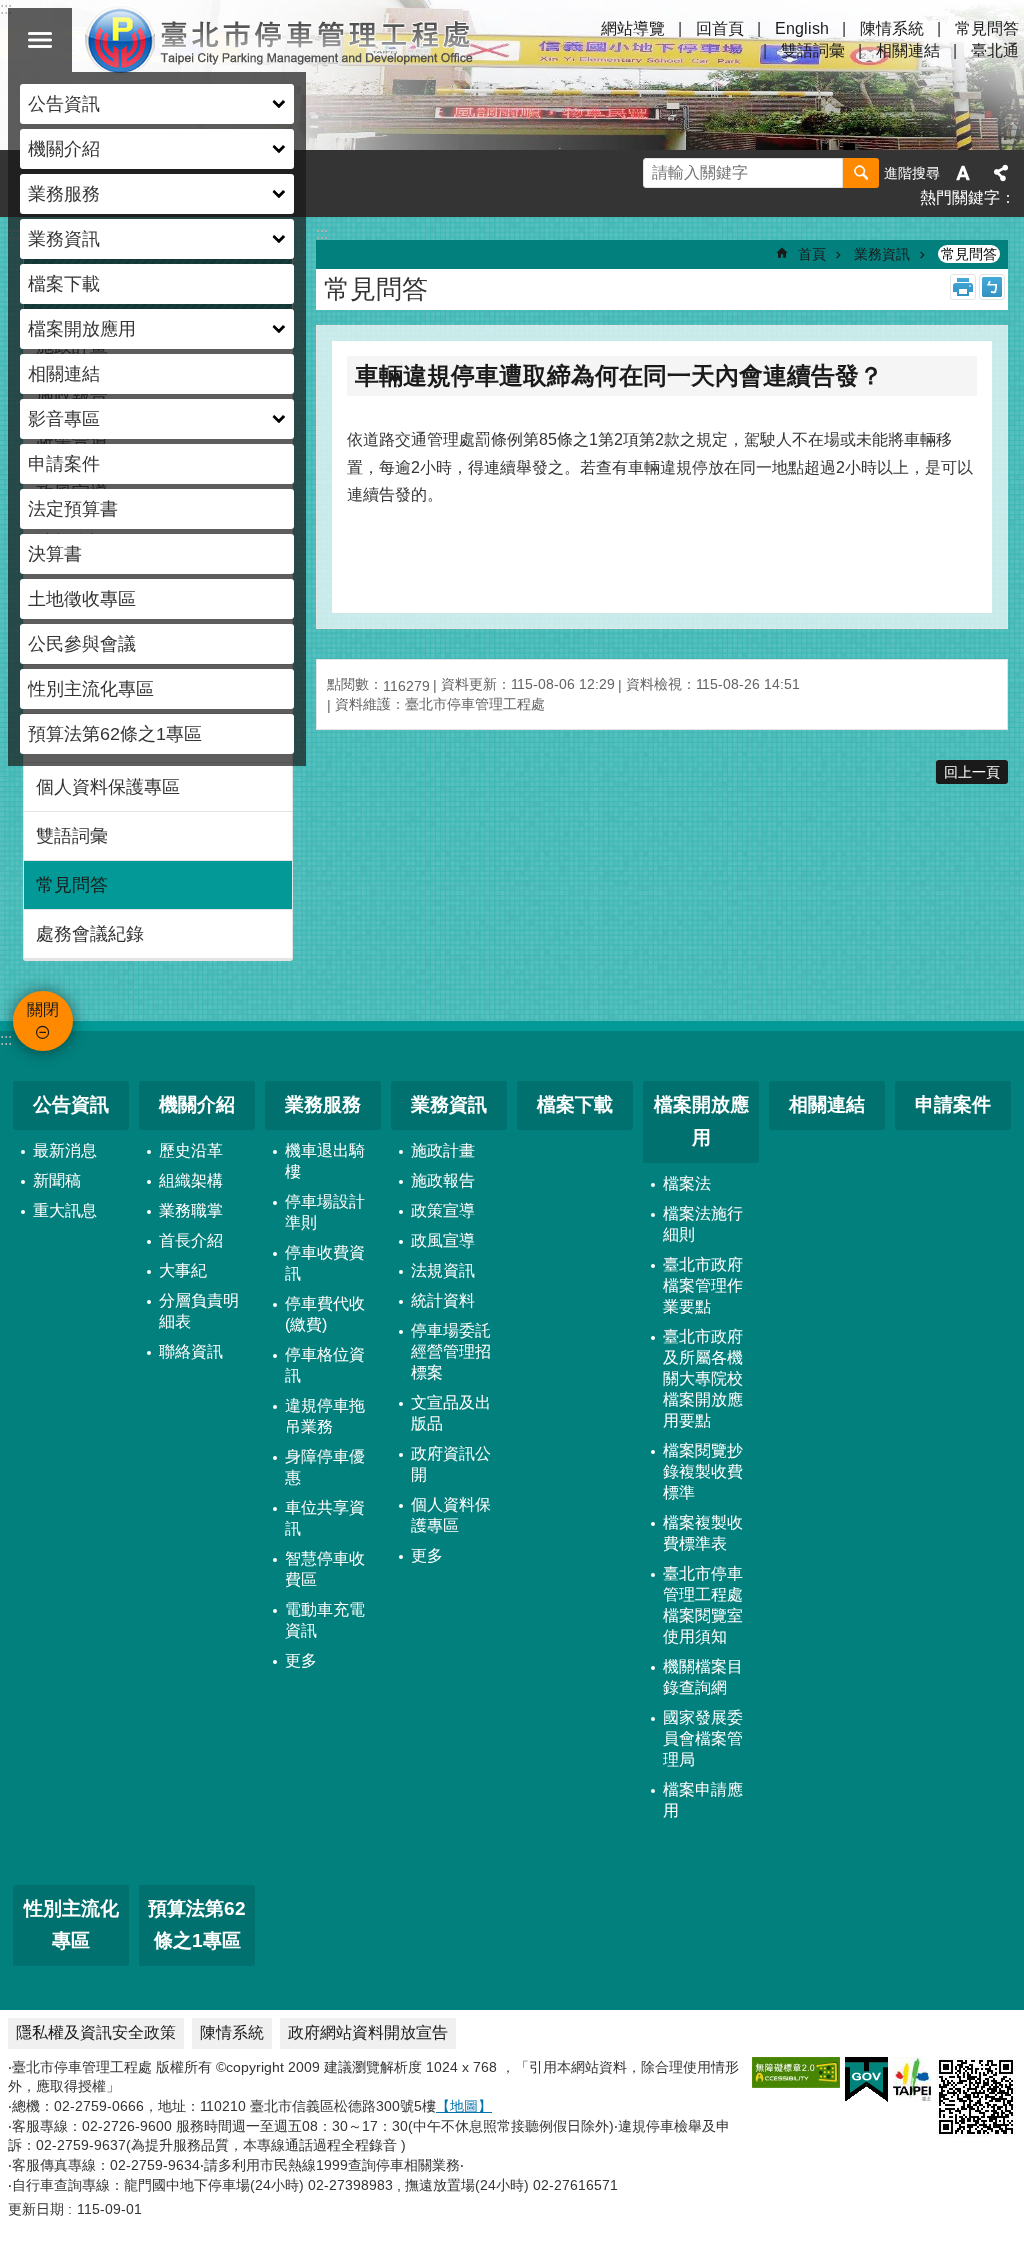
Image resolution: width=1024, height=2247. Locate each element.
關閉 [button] (40, 40)
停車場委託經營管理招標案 (451, 1351)
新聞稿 (57, 1180)
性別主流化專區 (91, 689)
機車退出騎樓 (325, 1161)
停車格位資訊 (325, 1365)
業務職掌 (191, 1210)
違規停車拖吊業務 (325, 1416)
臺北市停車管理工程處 (280, 40)
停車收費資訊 (325, 1263)
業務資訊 (882, 254)
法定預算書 (73, 509)
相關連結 (64, 374)
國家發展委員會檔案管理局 (703, 1738)
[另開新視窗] (796, 2072)
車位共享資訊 (325, 1518)
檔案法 (687, 1183)
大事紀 (183, 1270)
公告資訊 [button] (64, 104)
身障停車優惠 (325, 1467)
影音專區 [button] (64, 419)
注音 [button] (992, 287)
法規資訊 (443, 1270)
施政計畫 (443, 1150)
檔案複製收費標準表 (703, 1533)
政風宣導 (443, 1240)
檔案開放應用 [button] (82, 329)
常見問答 (987, 28)
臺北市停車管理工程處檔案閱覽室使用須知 (703, 1605)
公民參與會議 (82, 644)
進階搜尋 (912, 173)
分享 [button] (1001, 173)
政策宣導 (443, 1210)
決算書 (55, 554)
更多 (301, 1660)
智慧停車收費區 (325, 1569)
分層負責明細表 (199, 1311)
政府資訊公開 (451, 1464)
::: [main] (322, 233)
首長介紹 (191, 1240)
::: (6, 1039)
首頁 (812, 254)
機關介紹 (197, 1104)
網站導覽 (633, 28)
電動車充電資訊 (325, 1620)
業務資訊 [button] (64, 239)
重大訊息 (65, 1210)
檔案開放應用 (701, 1121)
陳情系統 (892, 28)
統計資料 (443, 1300)
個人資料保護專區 (108, 787)
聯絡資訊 (191, 1351)
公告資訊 (71, 1104)
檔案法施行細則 (703, 1224)
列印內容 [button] (963, 287)
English (802, 28)
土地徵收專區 (82, 599)
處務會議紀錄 (90, 934)
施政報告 (443, 1180)
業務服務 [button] (64, 194)
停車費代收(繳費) (325, 1314)
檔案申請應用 (703, 1800)
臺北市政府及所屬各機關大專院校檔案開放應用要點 (703, 1378)
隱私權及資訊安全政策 (96, 2032)
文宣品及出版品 (451, 1413)
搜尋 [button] (861, 173)
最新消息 (65, 1150)
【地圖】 (464, 2106)
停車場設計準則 (325, 1212)
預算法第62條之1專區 (115, 734)
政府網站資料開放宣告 (368, 2032)
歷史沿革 (191, 1150)
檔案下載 (64, 284)
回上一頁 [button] (972, 772)
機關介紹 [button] (64, 149)
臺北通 (995, 50)
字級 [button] (963, 173)
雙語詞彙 (813, 50)
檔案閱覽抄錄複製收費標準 (703, 1471)
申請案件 (64, 464)
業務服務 (323, 1104)
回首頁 (720, 28)
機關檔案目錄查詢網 (703, 1677)
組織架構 (191, 1180)
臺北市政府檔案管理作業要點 (703, 1285)
